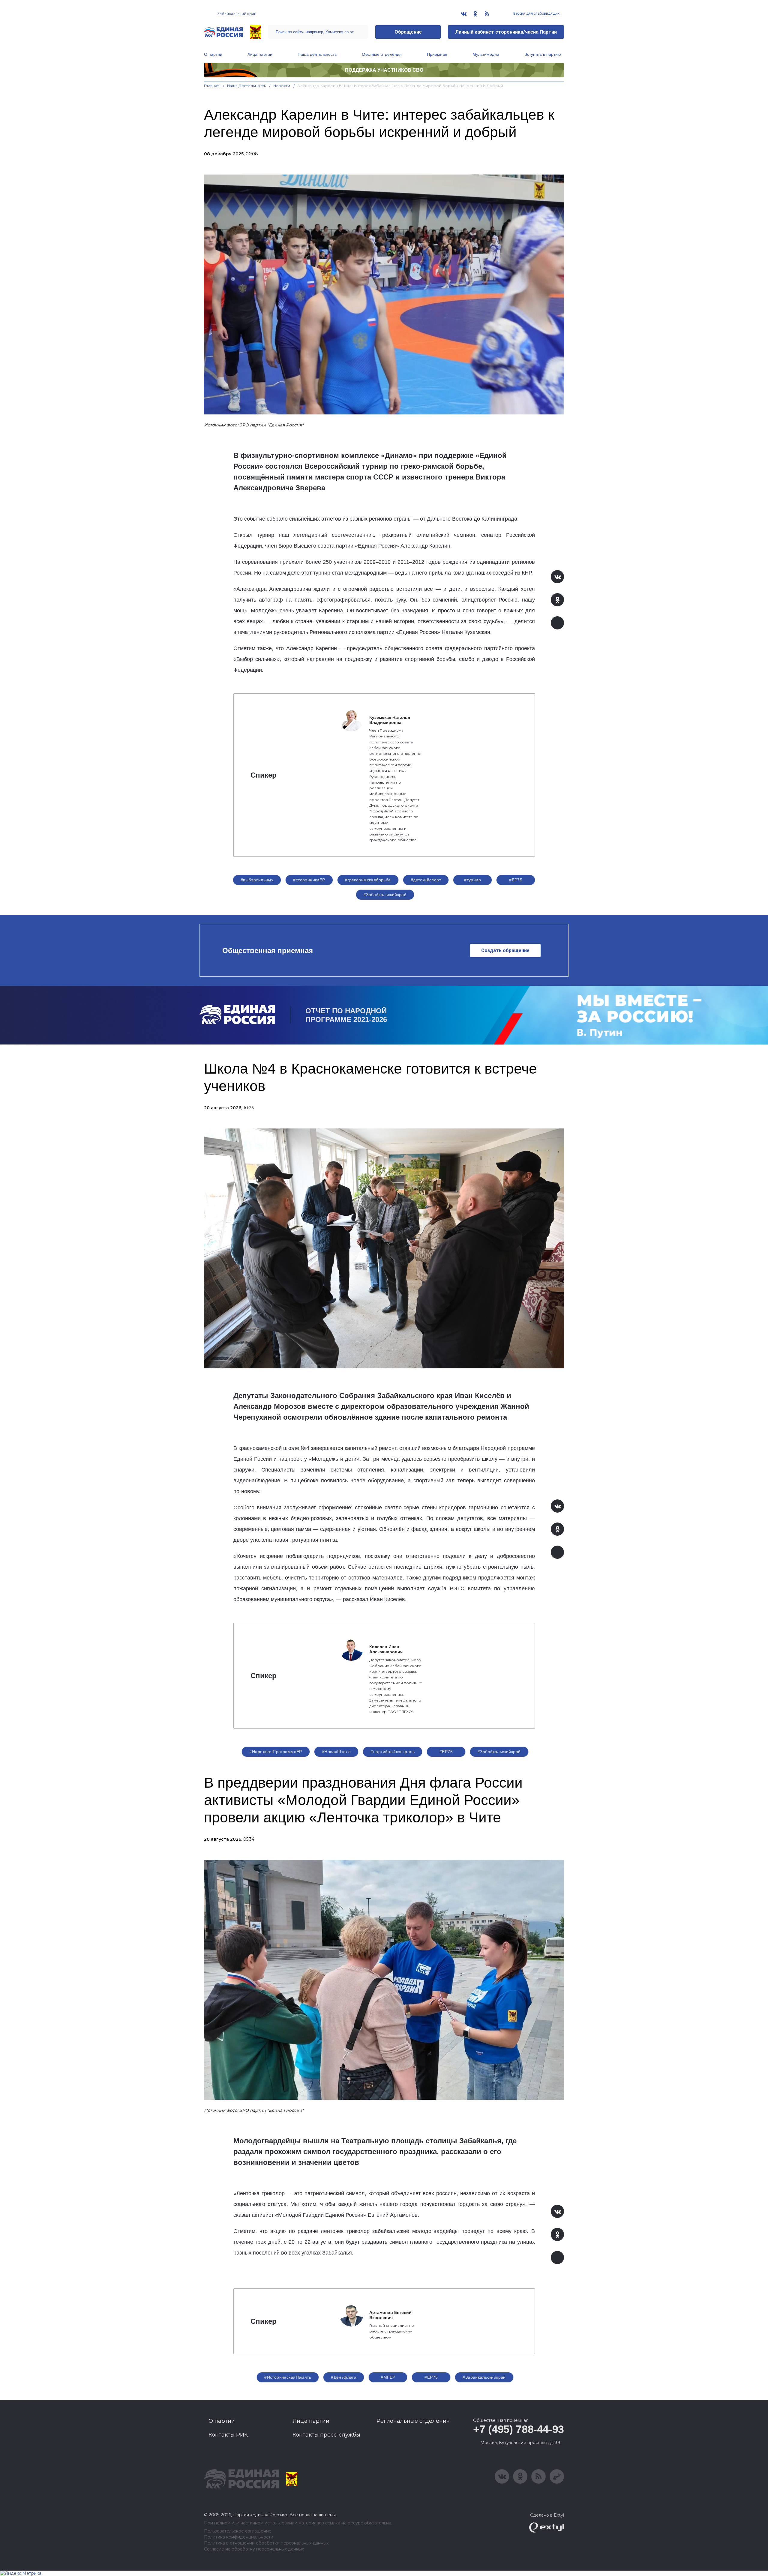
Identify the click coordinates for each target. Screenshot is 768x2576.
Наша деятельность (317, 54)
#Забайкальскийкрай (385, 895)
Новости (282, 86)
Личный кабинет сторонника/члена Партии (506, 32)
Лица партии (260, 54)
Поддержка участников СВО (384, 70)
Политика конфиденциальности (239, 2537)
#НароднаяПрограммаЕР (276, 1752)
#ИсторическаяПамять (288, 2377)
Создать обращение (505, 950)
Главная (212, 86)
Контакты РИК (228, 2435)
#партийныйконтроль (393, 1752)
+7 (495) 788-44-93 (519, 2429)
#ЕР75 (516, 880)
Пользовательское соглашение (238, 2531)
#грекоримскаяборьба (368, 880)
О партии (213, 54)
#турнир (472, 880)
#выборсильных (257, 880)
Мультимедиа (486, 54)
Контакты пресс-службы (326, 2435)
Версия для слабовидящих (536, 13)
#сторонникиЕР (309, 880)
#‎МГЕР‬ (388, 2377)
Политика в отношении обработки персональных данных (266, 2543)
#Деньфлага (344, 2377)
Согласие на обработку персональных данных (254, 2549)
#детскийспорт (426, 880)
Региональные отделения (413, 2421)
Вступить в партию (543, 54)
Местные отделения (382, 54)
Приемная (437, 54)
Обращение (408, 32)
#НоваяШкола (336, 1752)
